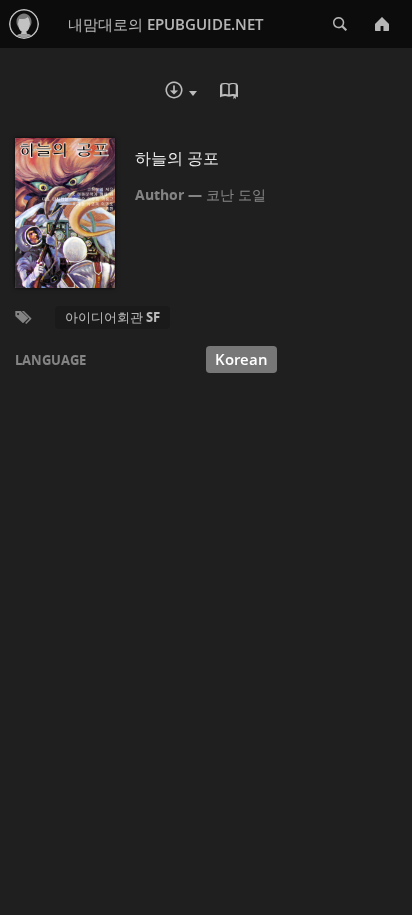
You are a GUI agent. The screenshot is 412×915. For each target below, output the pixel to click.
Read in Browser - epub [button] (231, 93)
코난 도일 (236, 194)
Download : (195, 94)
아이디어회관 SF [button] (112, 317)
